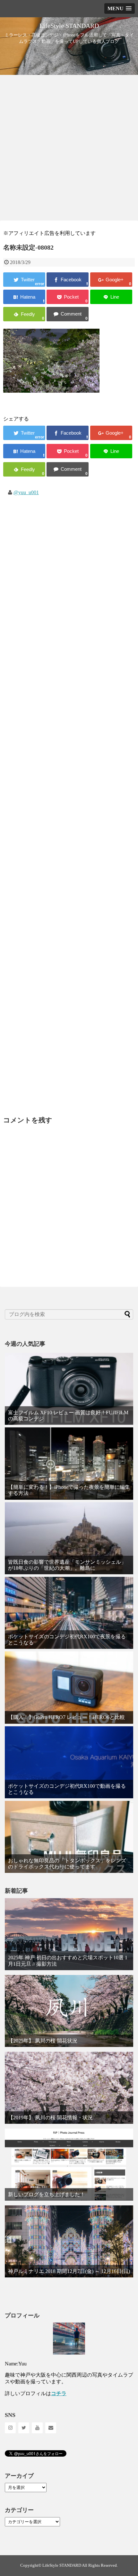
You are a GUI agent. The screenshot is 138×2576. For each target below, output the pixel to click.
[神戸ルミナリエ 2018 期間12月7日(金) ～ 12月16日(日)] (69, 2241)
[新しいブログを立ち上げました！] (69, 2165)
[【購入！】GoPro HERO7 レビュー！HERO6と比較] (69, 1687)
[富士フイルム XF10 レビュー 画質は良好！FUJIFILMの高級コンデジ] (69, 1389)
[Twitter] (24, 2428)
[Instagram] (10, 2428)
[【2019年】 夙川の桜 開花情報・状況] (69, 2088)
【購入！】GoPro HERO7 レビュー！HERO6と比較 (66, 1717)
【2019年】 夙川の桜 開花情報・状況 (50, 2118)
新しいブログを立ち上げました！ (47, 2194)
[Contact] (51, 2428)
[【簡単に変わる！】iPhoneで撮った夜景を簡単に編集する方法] (69, 1463)
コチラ (59, 2393)
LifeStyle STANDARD (69, 26)
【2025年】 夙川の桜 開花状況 (43, 2041)
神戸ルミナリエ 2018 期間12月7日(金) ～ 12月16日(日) (69, 2271)
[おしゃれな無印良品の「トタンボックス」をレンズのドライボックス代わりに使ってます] (69, 1837)
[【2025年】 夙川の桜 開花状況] (69, 2011)
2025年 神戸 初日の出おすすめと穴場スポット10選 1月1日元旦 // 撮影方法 (68, 1961)
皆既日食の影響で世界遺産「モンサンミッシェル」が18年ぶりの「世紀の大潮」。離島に (67, 1565)
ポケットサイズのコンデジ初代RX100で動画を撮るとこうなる (67, 1789)
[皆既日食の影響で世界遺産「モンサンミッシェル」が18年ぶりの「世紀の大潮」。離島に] (69, 1538)
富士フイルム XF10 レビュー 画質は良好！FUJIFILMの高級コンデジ (68, 1416)
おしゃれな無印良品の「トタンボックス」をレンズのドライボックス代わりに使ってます (67, 1864)
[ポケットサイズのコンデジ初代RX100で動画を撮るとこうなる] (69, 1762)
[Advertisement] (69, 147)
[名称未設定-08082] (24, 297)
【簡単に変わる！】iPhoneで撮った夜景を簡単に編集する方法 (69, 1490)
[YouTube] (37, 2428)
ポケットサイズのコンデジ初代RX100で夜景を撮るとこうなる (67, 1640)
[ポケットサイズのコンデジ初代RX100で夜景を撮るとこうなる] (69, 1613)
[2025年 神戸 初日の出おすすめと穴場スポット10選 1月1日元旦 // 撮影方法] (69, 1934)
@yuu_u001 (26, 492)
